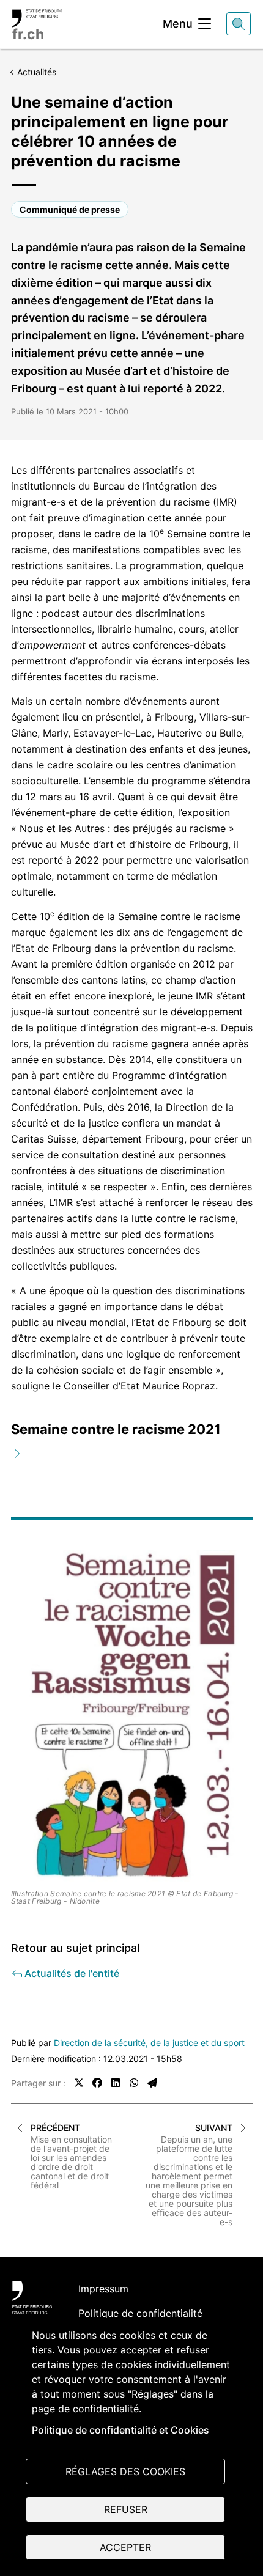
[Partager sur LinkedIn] (116, 2083)
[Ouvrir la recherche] (239, 24)
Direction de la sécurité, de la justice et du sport (149, 2043)
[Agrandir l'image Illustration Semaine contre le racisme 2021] (132, 1717)
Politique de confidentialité (140, 2313)
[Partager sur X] (79, 2083)
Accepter (125, 2547)
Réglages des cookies (125, 2471)
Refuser (126, 2509)
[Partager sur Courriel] (152, 2083)
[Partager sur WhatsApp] (134, 2083)
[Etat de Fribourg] (32, 2298)
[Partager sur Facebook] (97, 2083)
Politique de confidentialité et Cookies (120, 2430)
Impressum (103, 2289)
